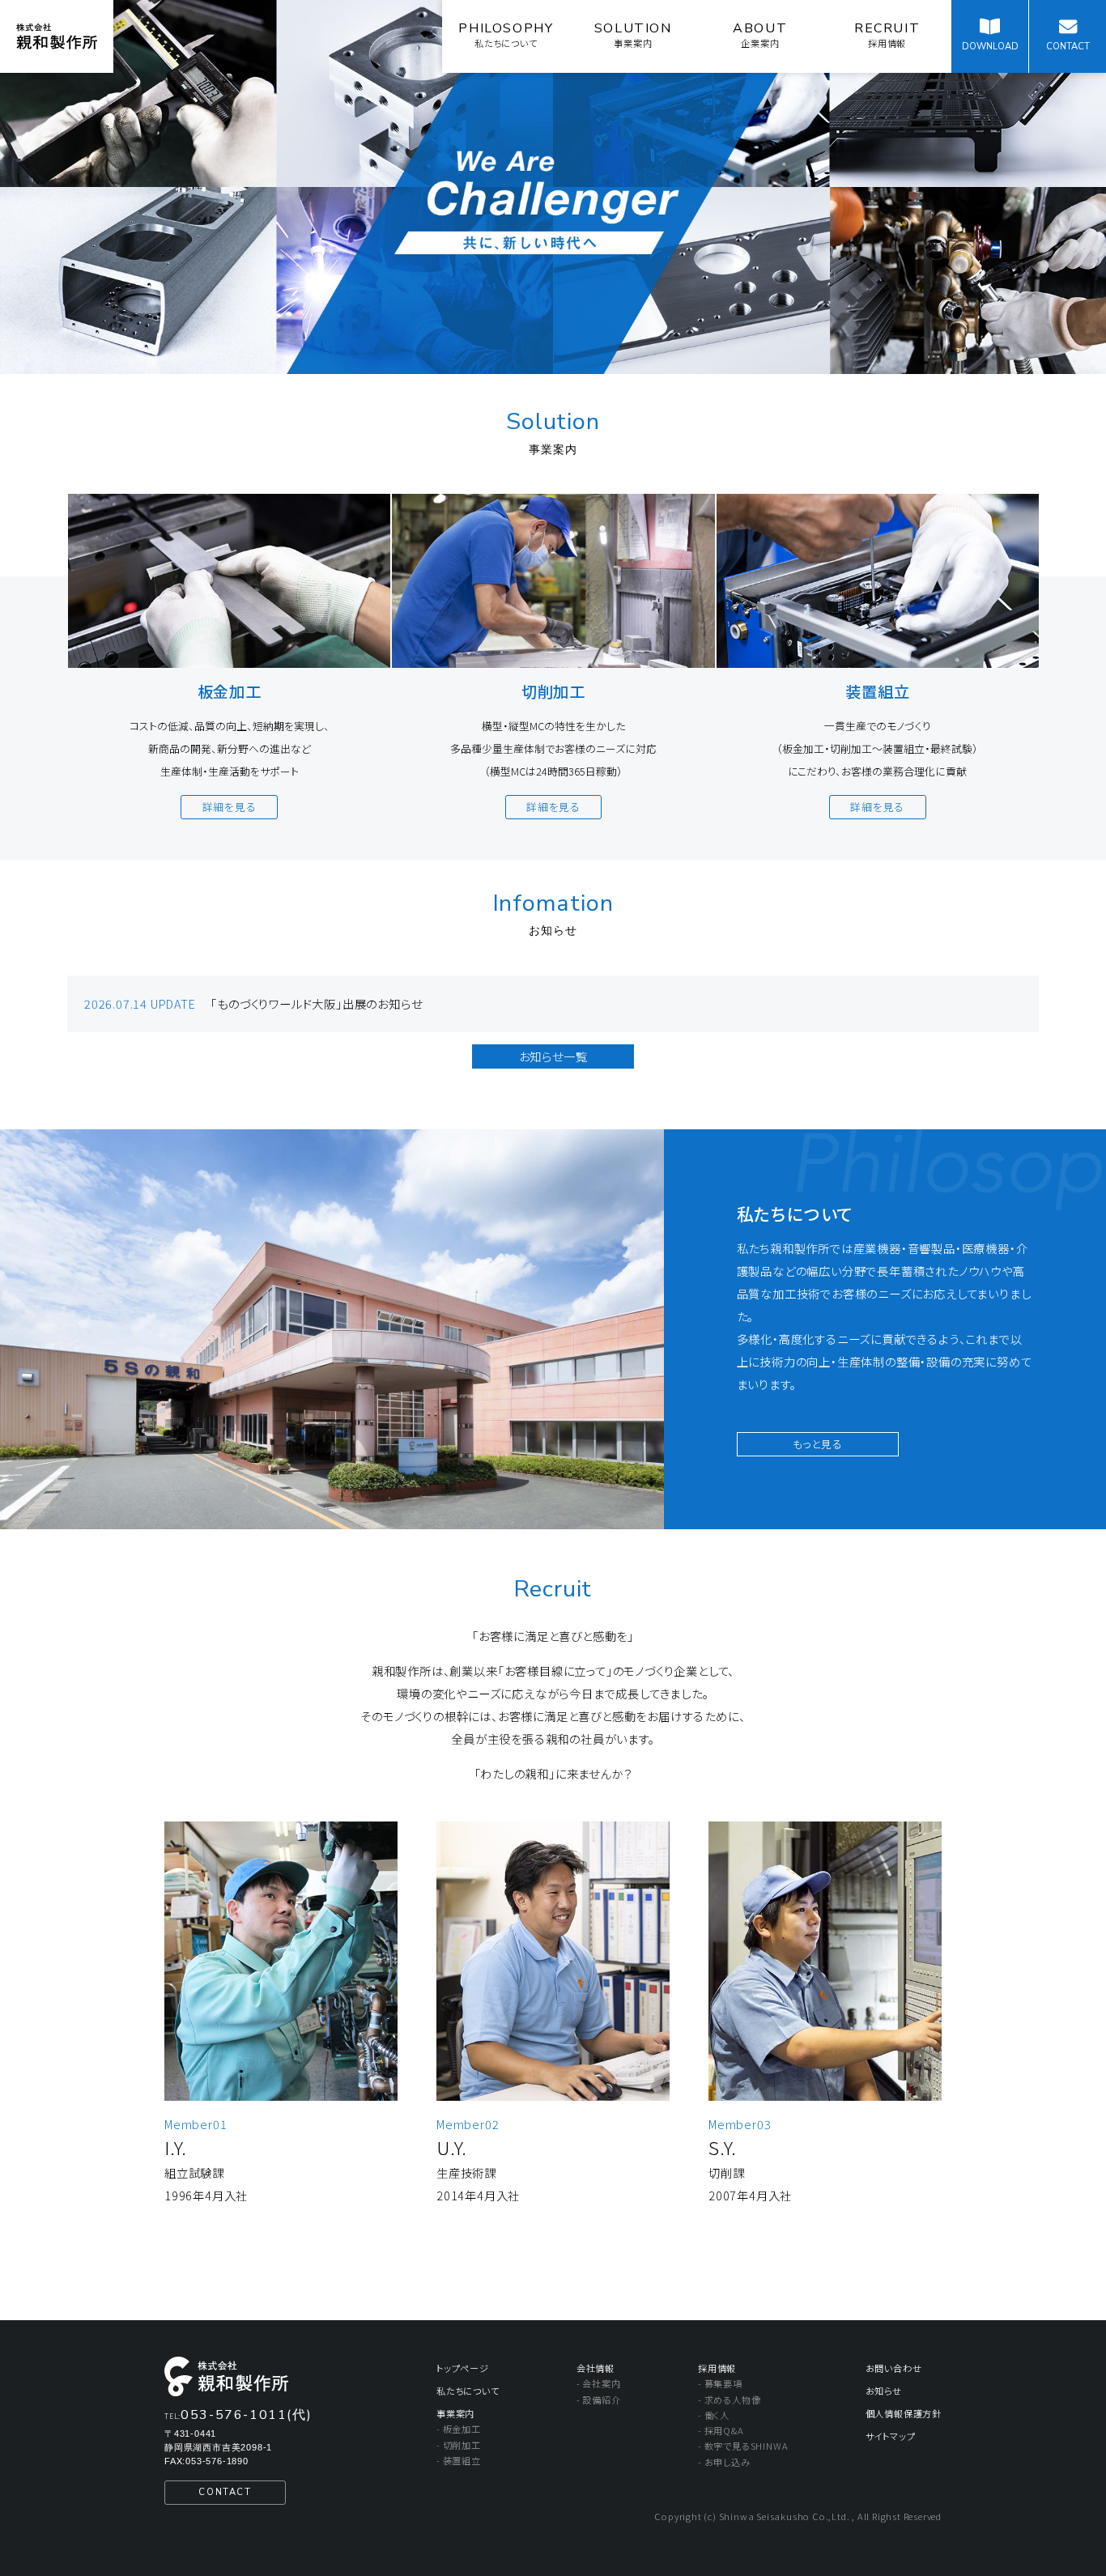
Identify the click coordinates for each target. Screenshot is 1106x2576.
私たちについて (468, 2391)
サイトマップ (891, 2436)
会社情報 (596, 2368)
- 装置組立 (459, 2460)
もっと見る (818, 1444)
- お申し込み (724, 2462)
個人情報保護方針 (904, 2413)
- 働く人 (714, 2415)
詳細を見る (230, 807)
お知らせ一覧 (553, 1056)
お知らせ (884, 2391)
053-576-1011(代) (246, 2415)
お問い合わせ (894, 2368)
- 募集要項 (720, 2383)
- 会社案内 (599, 2383)
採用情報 (717, 2368)
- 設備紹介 (599, 2400)
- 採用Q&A (721, 2430)
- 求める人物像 (729, 2400)
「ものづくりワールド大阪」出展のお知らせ (316, 1003)
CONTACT (225, 2492)
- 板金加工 (459, 2429)
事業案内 (455, 2413)
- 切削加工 (459, 2445)
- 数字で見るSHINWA (743, 2446)
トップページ (463, 2368)
